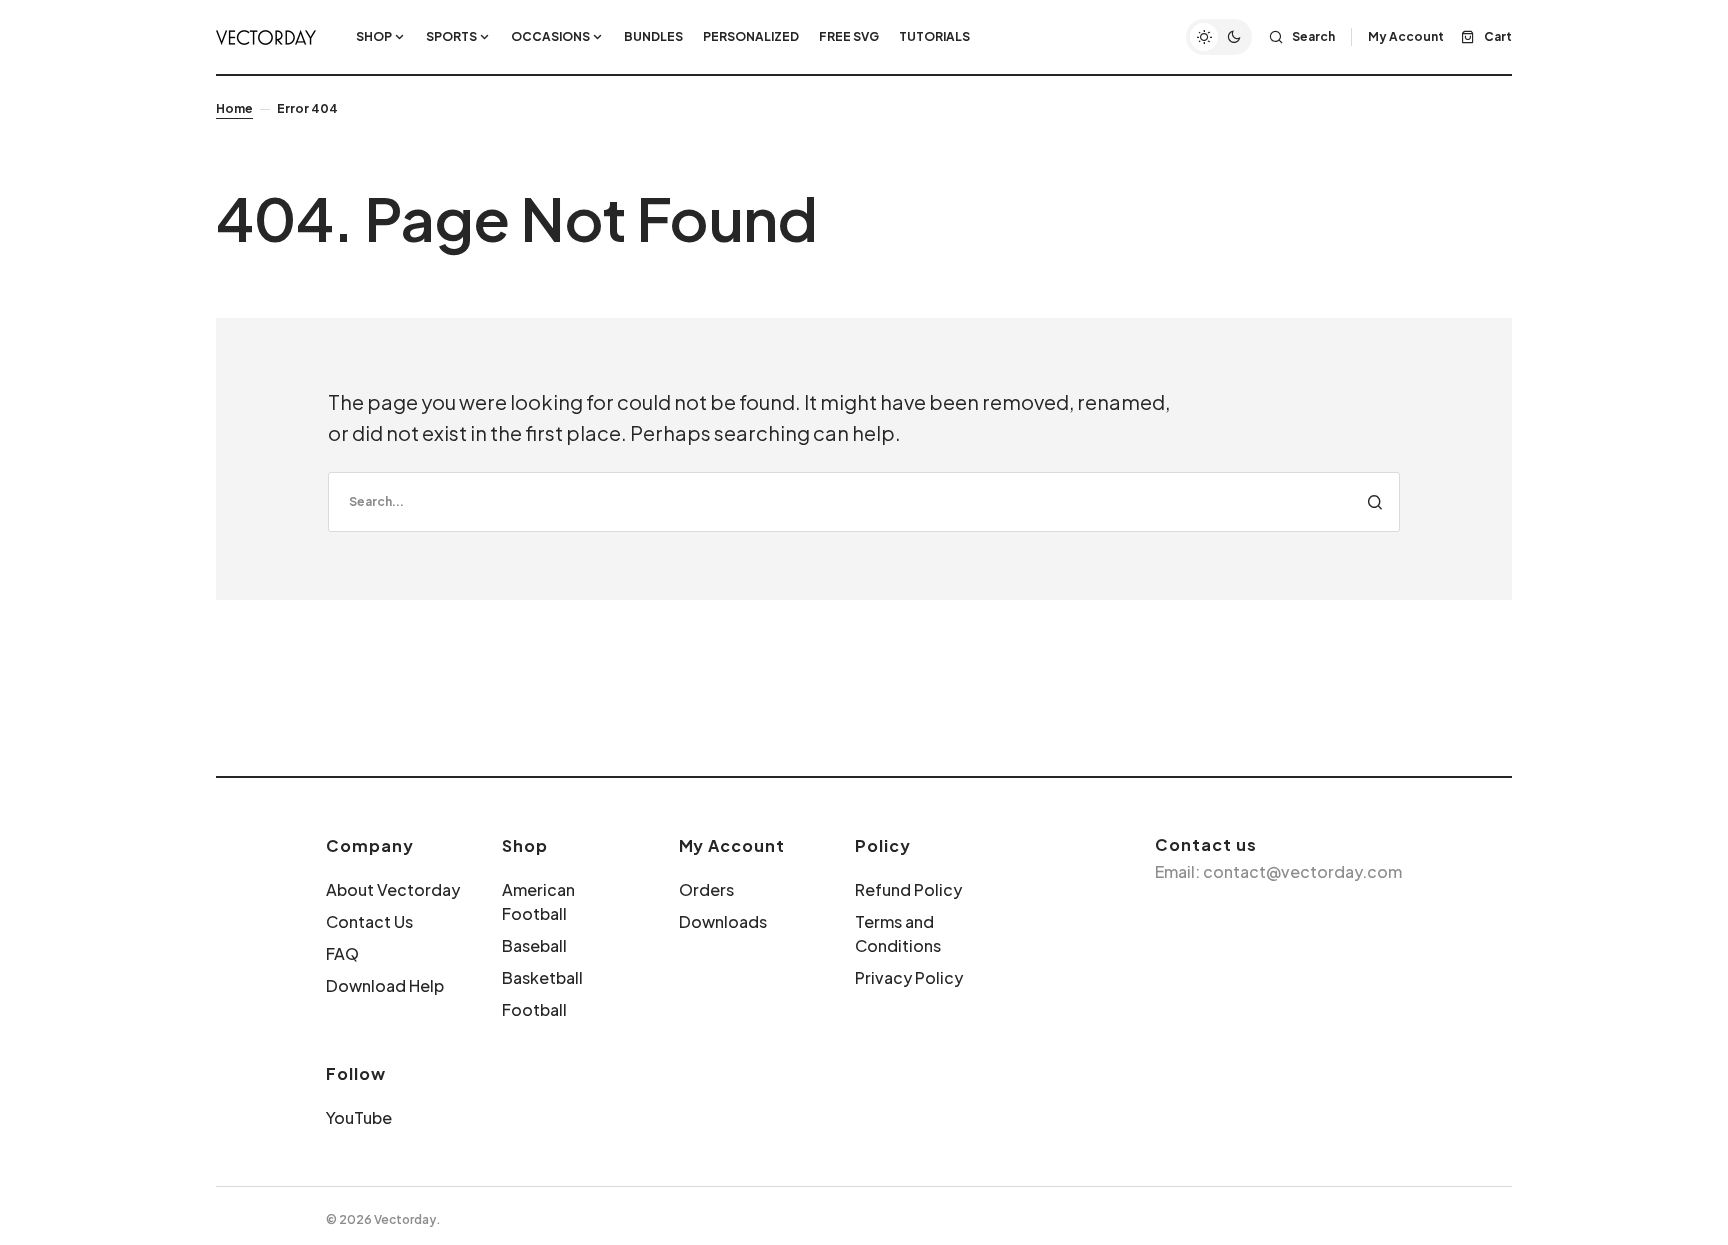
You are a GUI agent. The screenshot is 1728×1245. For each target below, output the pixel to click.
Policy (883, 845)
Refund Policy (908, 889)
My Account (732, 845)
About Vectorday (393, 889)
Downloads (723, 921)
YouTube (359, 1117)
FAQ (342, 953)
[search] (864, 502)
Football (534, 1009)
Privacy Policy (909, 977)
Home (234, 108)
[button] (1219, 37)
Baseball (534, 945)
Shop (525, 845)
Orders (706, 889)
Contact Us (369, 921)
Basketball (542, 977)
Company (370, 845)
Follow (356, 1073)
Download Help (385, 985)
